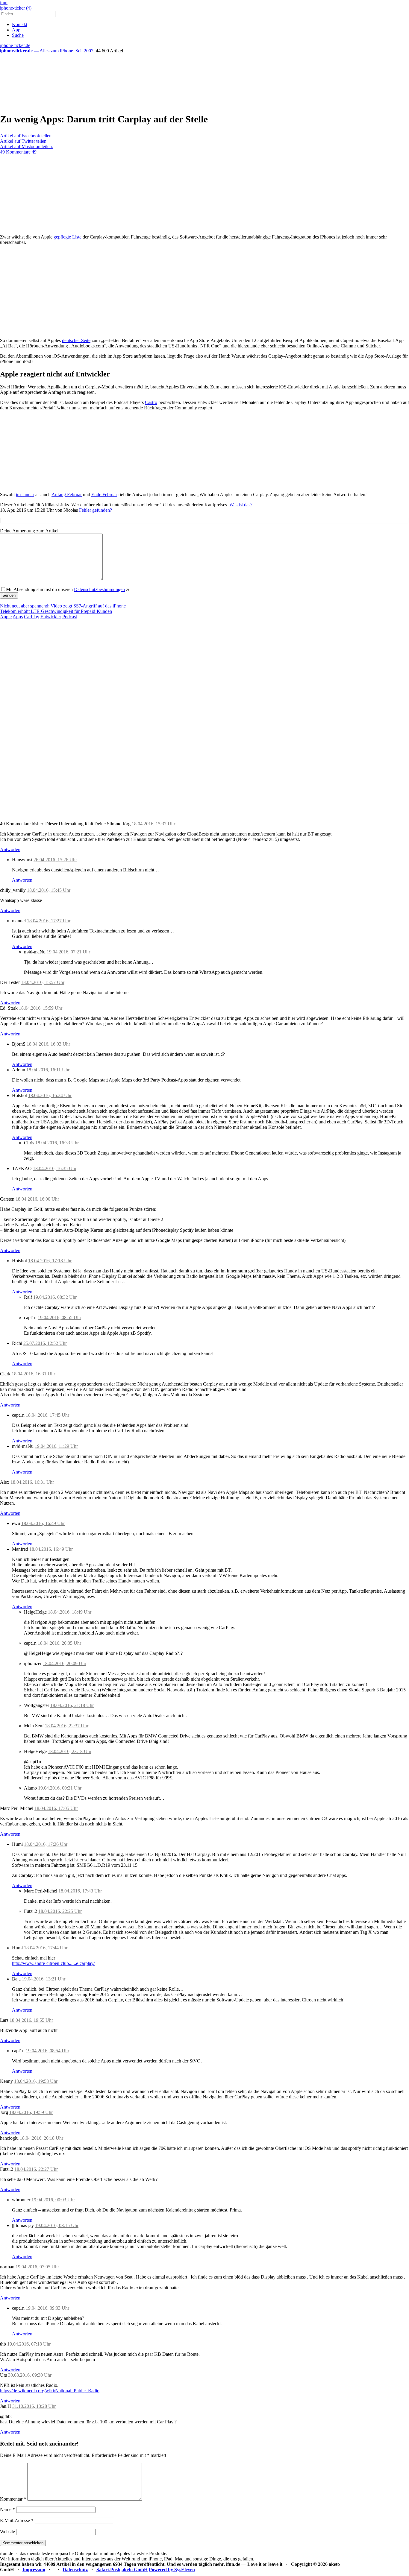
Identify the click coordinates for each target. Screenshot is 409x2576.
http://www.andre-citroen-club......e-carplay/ (53, 1963)
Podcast (70, 617)
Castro (151, 402)
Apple (6, 617)
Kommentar (13, 2499)
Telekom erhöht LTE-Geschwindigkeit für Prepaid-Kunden (56, 611)
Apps (18, 617)
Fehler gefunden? (96, 510)
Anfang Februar (67, 495)
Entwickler (51, 617)
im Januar (25, 495)
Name (7, 2509)
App (16, 30)
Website (7, 2532)
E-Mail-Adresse (17, 2520)
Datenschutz (75, 2570)
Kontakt (20, 24)
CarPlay (32, 617)
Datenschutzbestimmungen (99, 589)
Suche (18, 35)
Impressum (34, 2570)
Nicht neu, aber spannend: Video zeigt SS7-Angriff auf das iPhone (63, 606)
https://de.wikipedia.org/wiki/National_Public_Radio (50, 2391)
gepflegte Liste (68, 237)
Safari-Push (108, 2570)
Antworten (10, 849)
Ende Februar (104, 495)
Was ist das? (241, 505)
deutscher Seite (76, 340)
